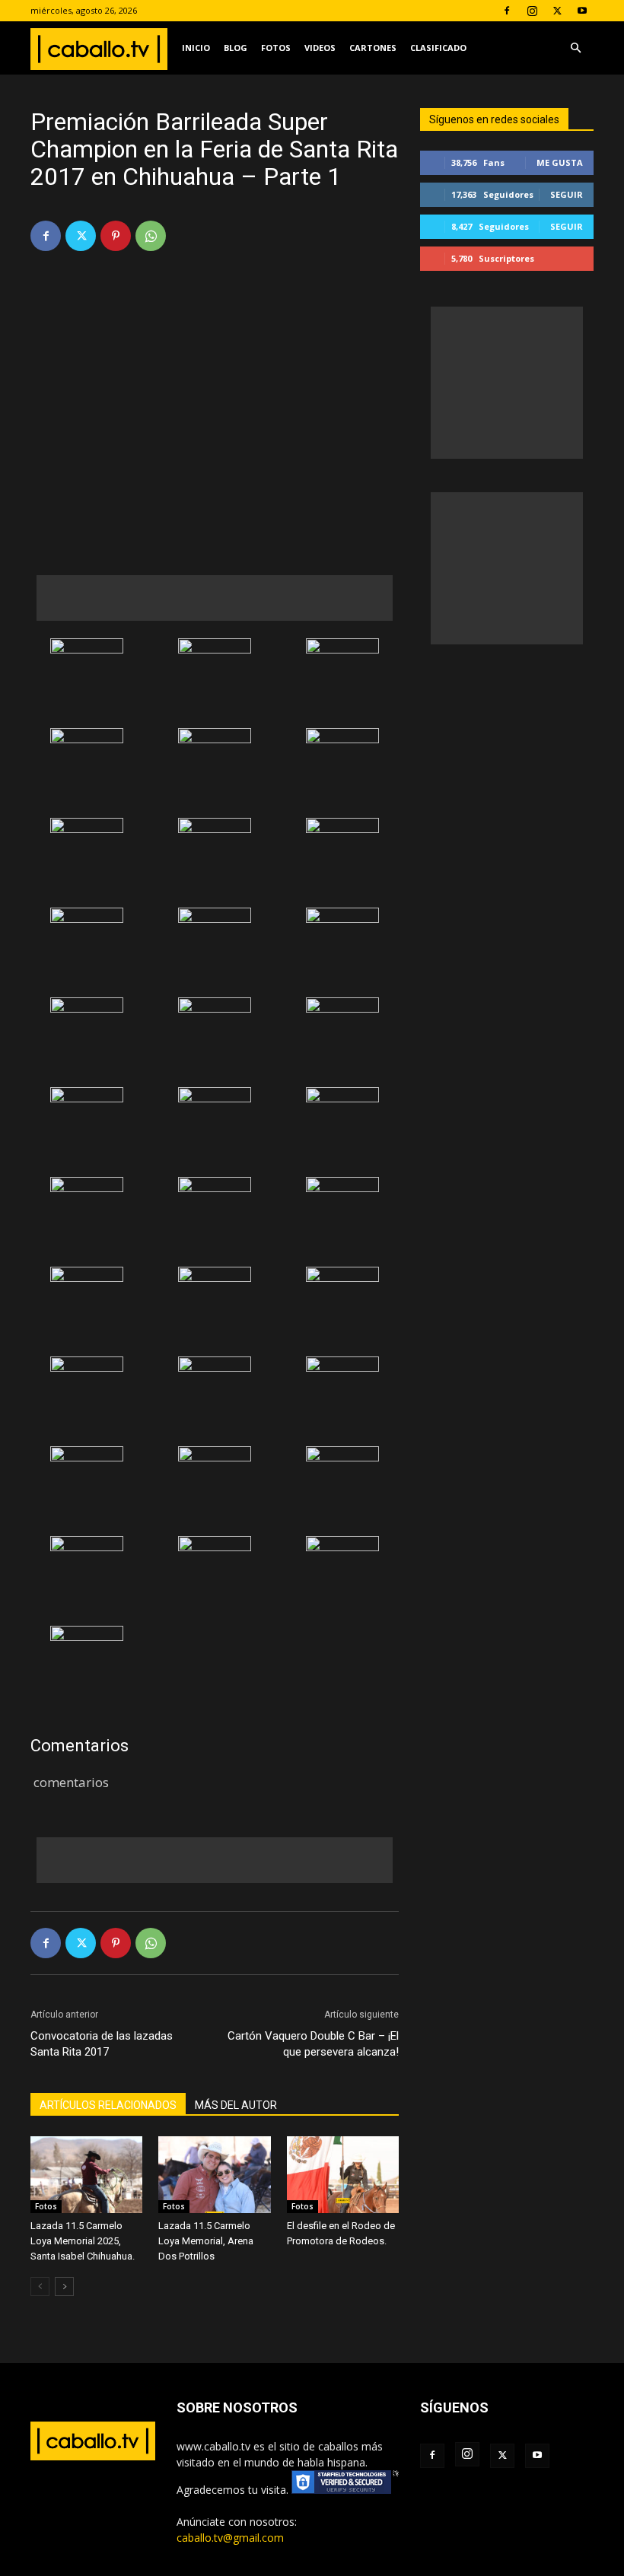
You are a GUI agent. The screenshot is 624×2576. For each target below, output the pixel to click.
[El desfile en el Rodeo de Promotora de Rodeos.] (343, 2175)
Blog (236, 48)
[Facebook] (507, 11)
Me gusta (560, 162)
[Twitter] (557, 11)
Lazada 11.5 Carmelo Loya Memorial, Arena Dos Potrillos (206, 2241)
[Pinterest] (116, 236)
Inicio (196, 48)
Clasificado (438, 48)
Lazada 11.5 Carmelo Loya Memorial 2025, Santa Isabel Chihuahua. (83, 2241)
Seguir (567, 194)
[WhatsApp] (151, 236)
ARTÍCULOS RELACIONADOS (108, 2105)
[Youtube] (582, 11)
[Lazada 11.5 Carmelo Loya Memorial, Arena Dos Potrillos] (214, 2175)
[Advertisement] (215, 598)
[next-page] (64, 2287)
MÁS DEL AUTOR (236, 2105)
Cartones (373, 48)
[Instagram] (532, 11)
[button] (575, 48)
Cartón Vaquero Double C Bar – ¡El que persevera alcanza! (313, 2044)
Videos (320, 48)
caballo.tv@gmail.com (230, 2538)
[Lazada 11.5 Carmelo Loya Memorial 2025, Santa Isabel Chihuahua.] (86, 2175)
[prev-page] (40, 2287)
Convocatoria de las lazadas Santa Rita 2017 (102, 2044)
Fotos (276, 48)
